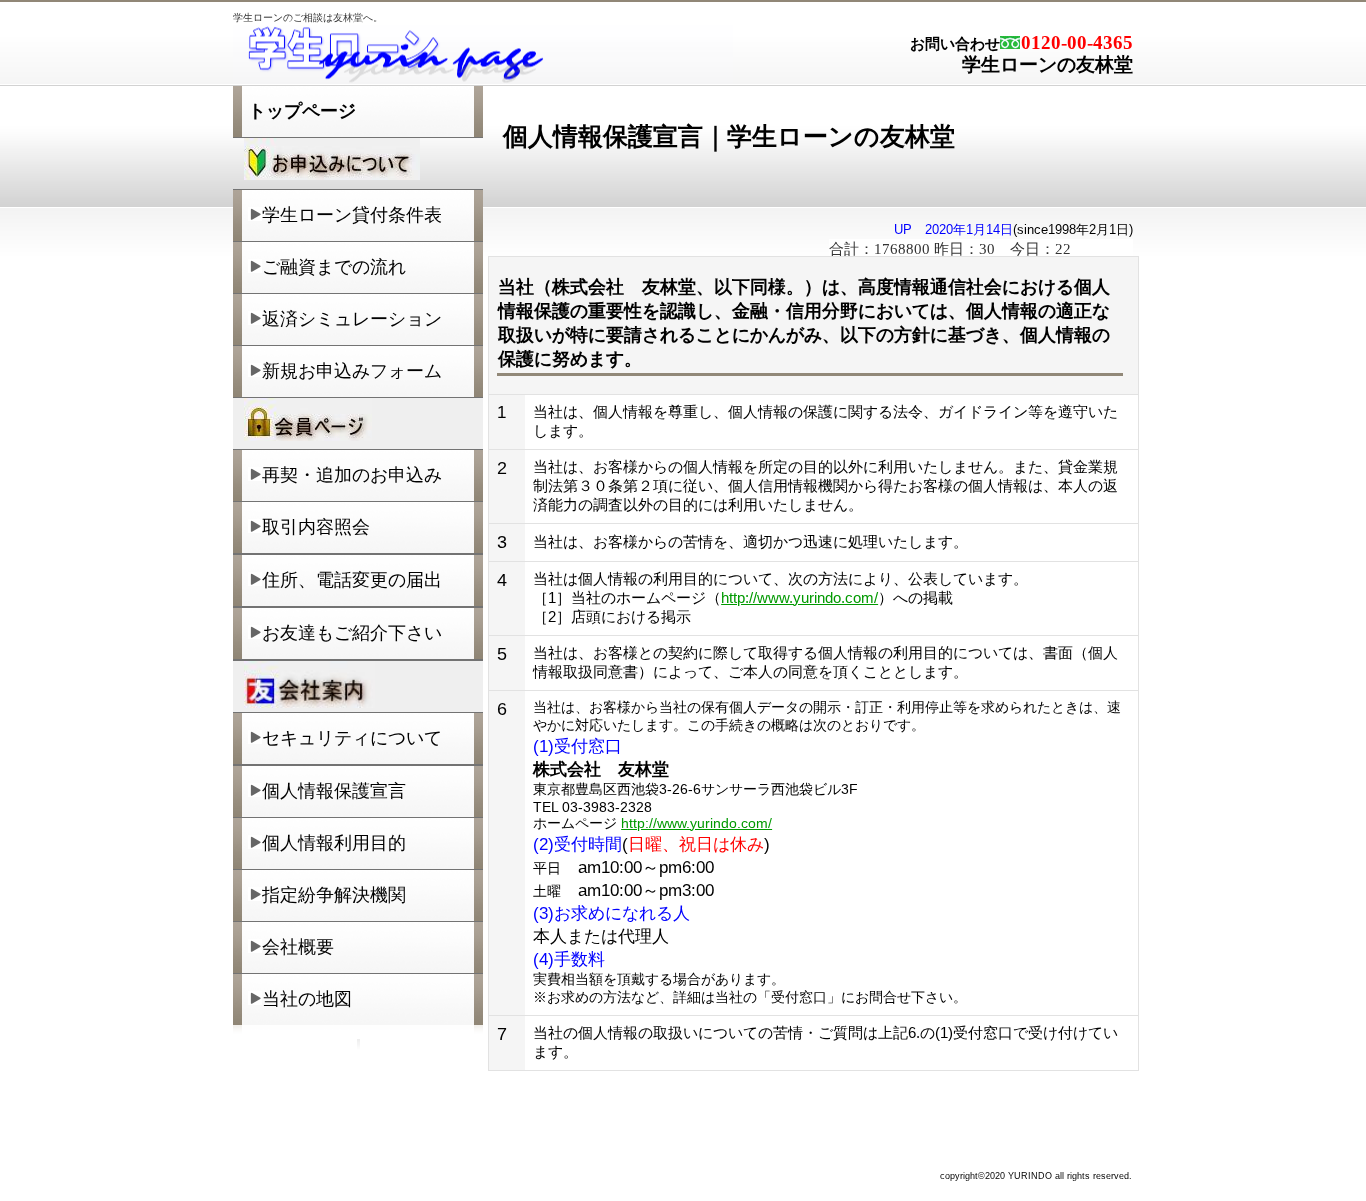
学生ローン (483, 55)
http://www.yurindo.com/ (799, 597)
